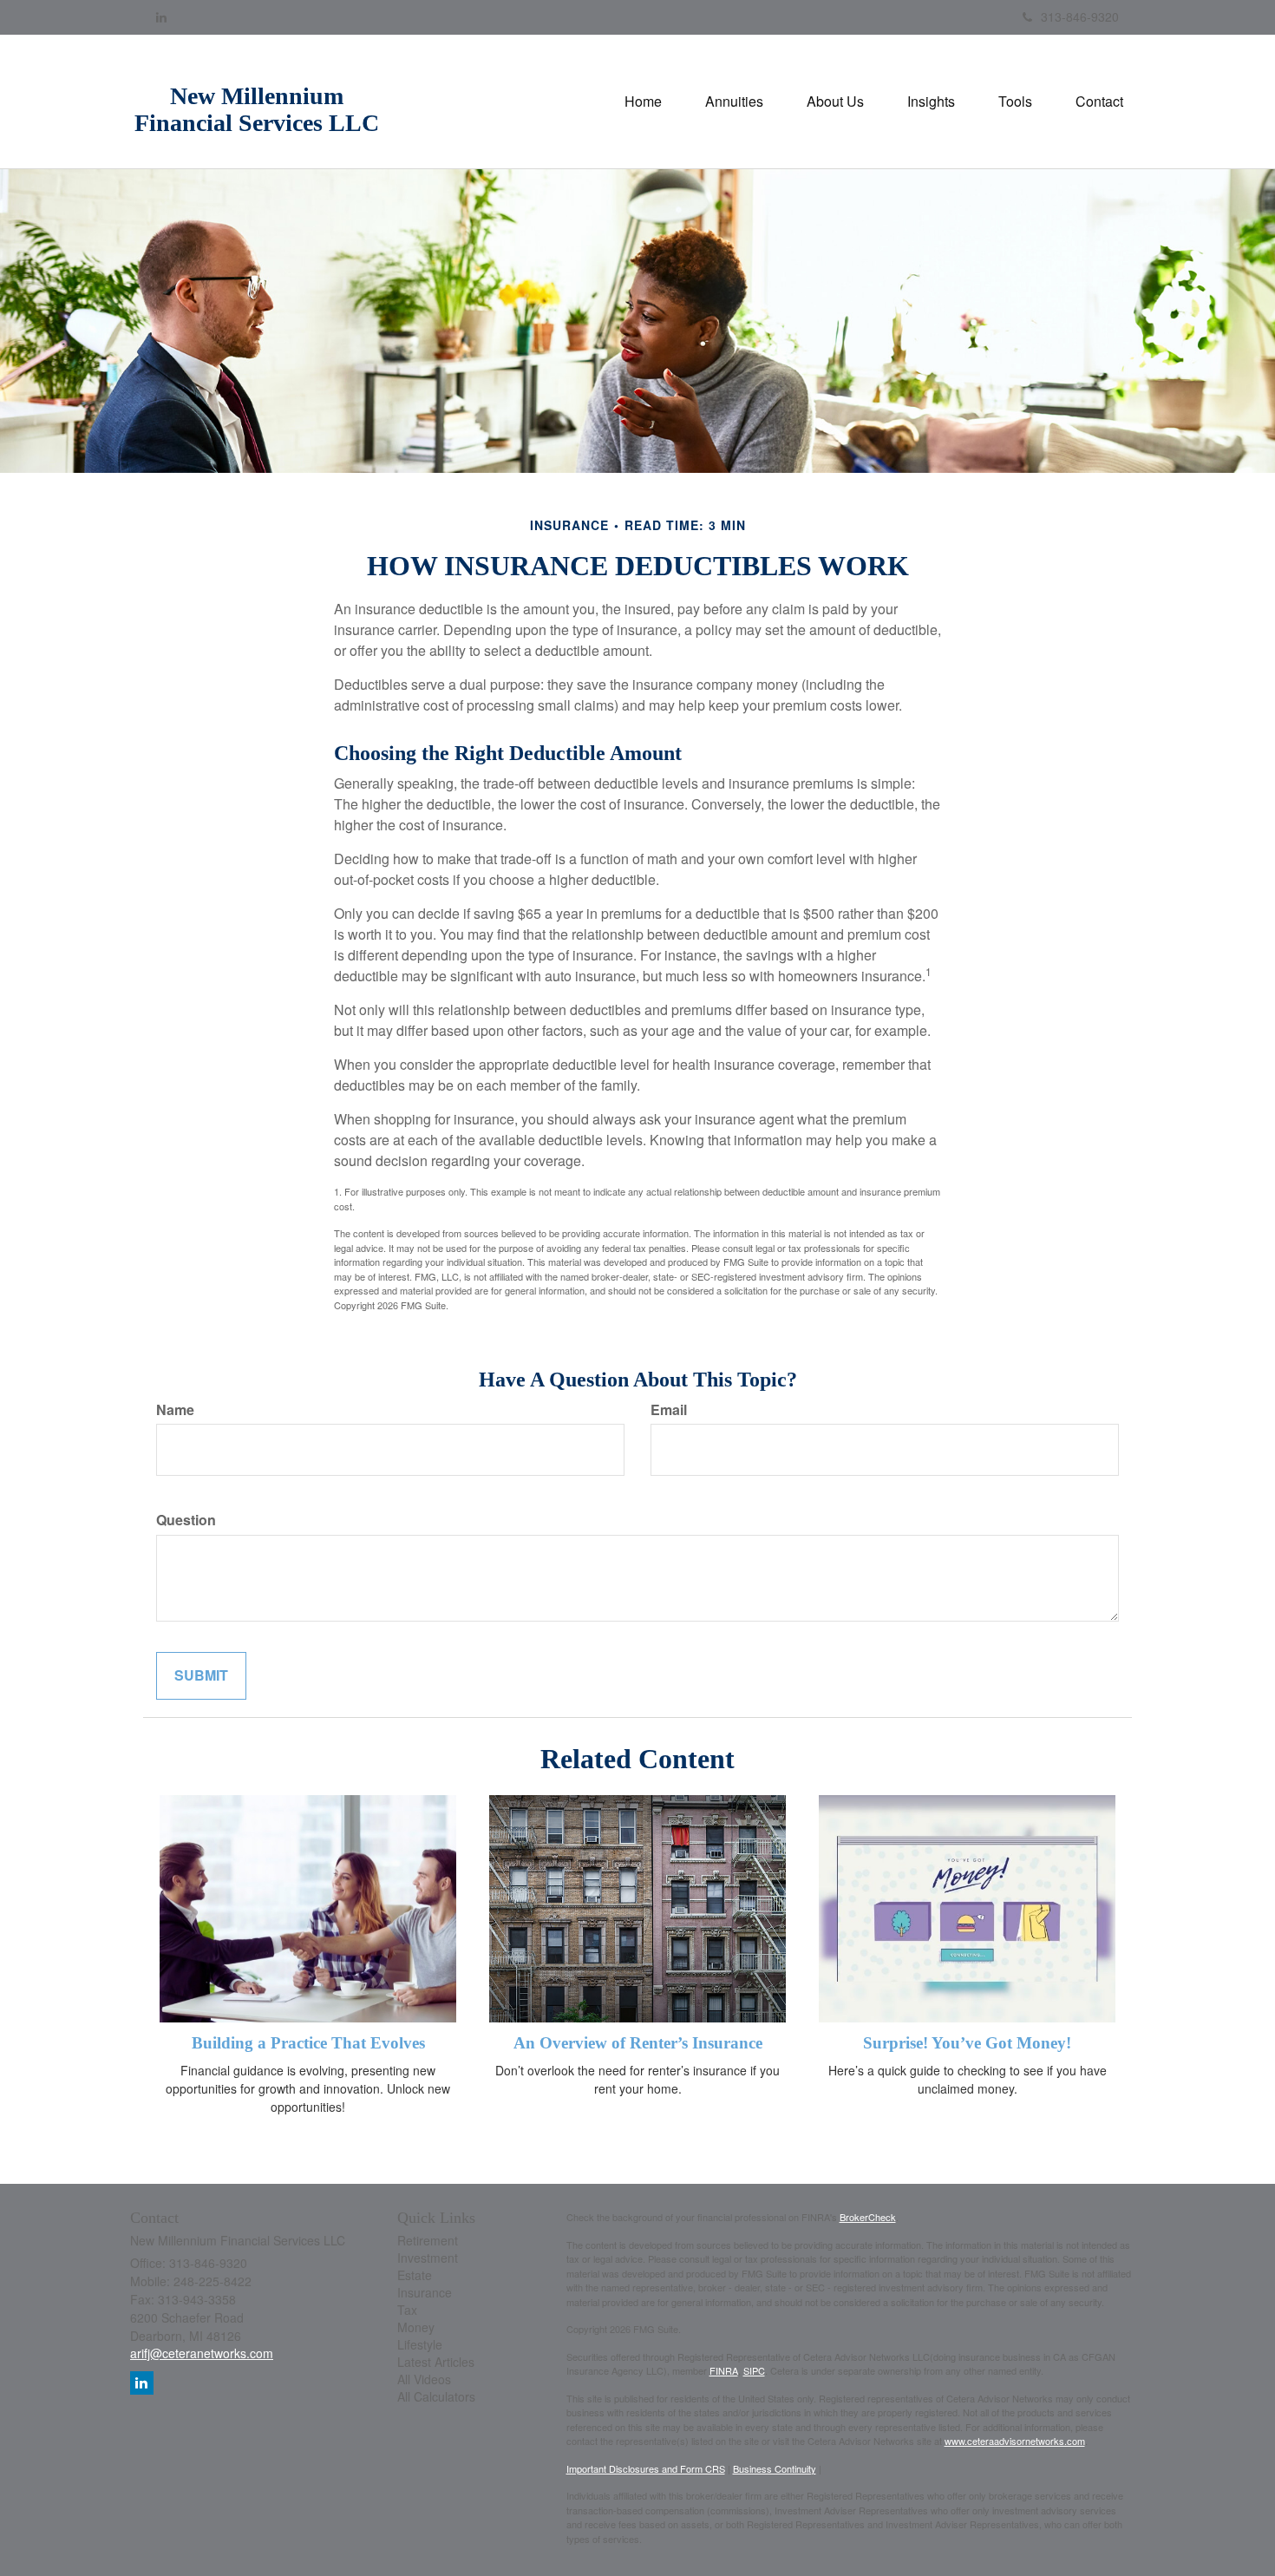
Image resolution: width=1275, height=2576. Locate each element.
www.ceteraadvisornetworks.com (1015, 2441)
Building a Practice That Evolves (308, 2043)
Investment (428, 2258)
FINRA (724, 2370)
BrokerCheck (868, 2217)
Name (175, 1410)
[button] (734, 102)
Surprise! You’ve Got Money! (967, 2043)
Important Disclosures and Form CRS (646, 2468)
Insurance (425, 2292)
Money (416, 2327)
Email (669, 1410)
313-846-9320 (1080, 16)
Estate (415, 2275)
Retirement (428, 2240)
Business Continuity (775, 2468)
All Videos (424, 2379)
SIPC (754, 2370)
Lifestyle (420, 2344)
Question (186, 1520)
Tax (407, 2310)
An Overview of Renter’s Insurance (638, 2043)
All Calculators (436, 2396)
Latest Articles (436, 2362)
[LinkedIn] (161, 16)
